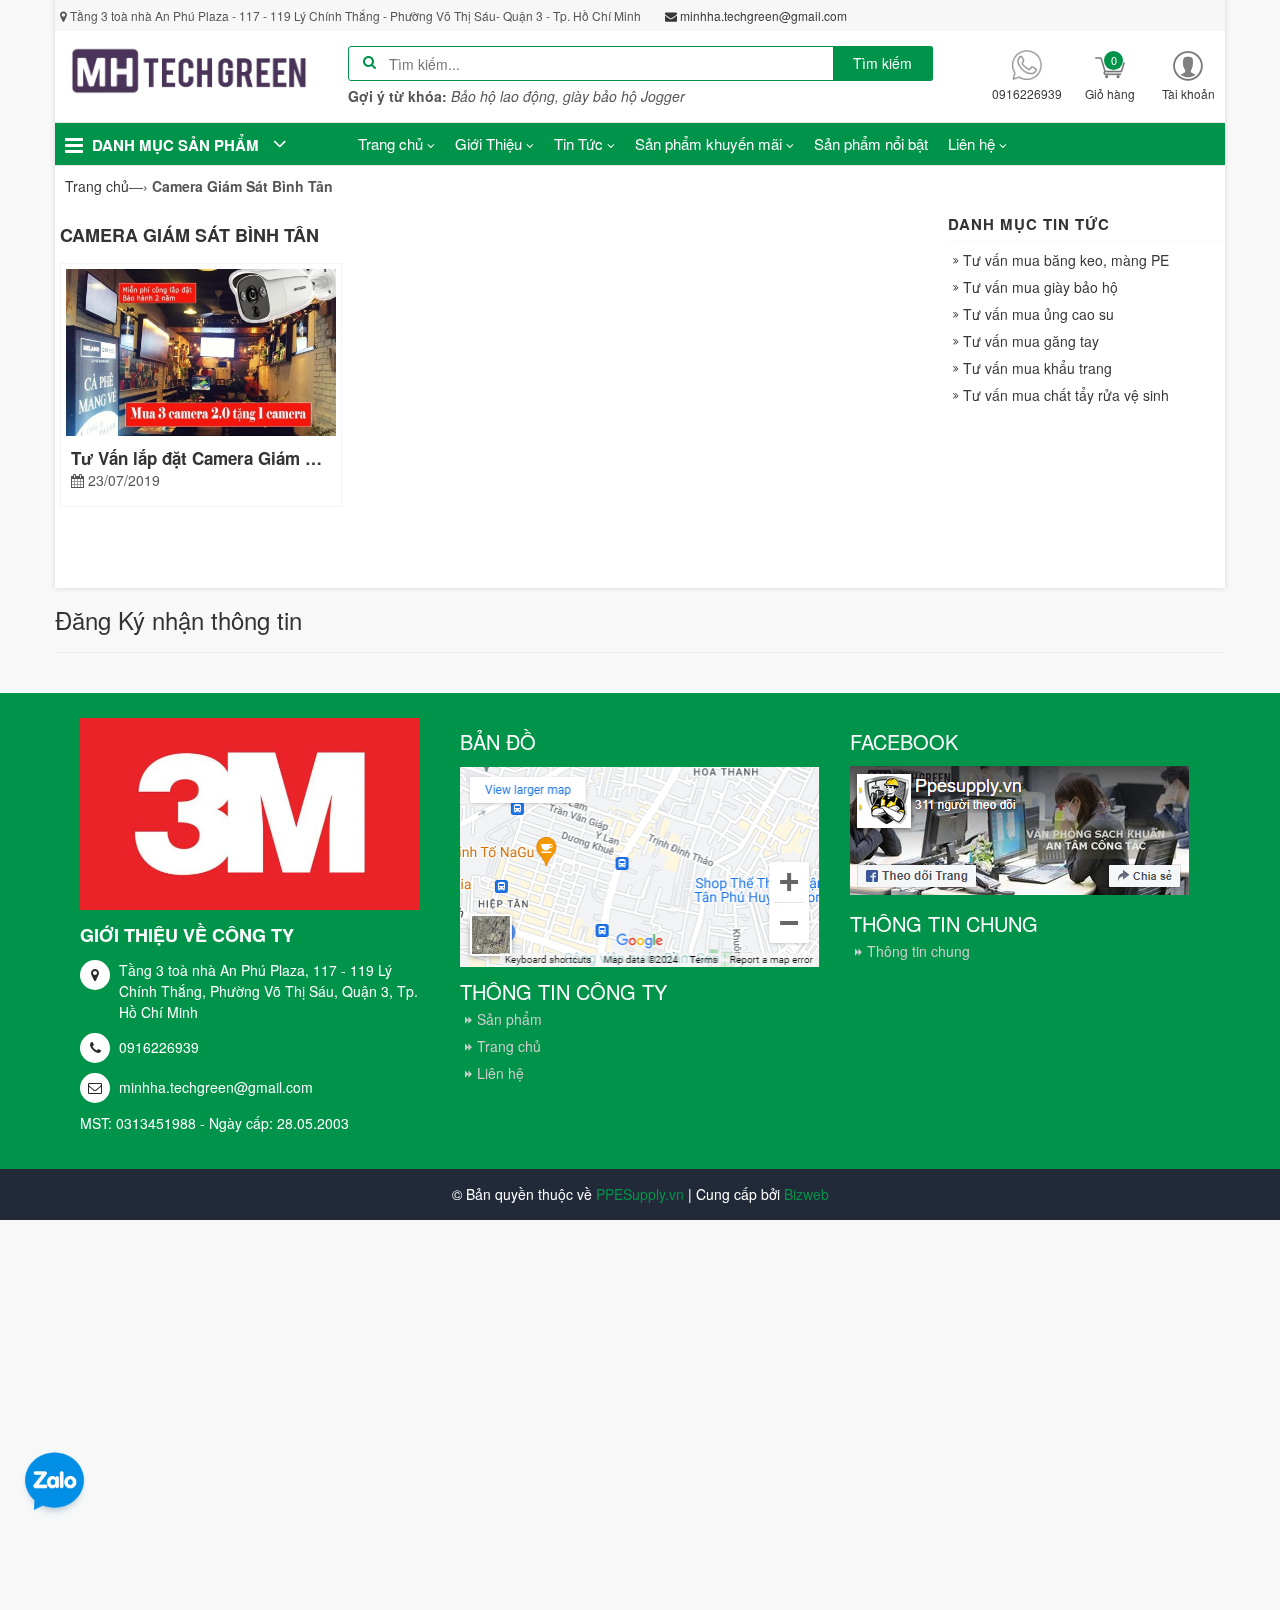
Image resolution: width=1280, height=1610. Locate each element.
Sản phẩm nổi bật (871, 143)
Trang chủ (509, 1046)
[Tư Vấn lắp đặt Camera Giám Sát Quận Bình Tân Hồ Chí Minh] (201, 350)
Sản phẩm (509, 1019)
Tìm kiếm (882, 63)
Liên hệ (500, 1073)
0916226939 (159, 1047)
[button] (1188, 75)
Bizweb (806, 1194)
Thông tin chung (918, 951)
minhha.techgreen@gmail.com (216, 1087)
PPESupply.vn (640, 1194)
